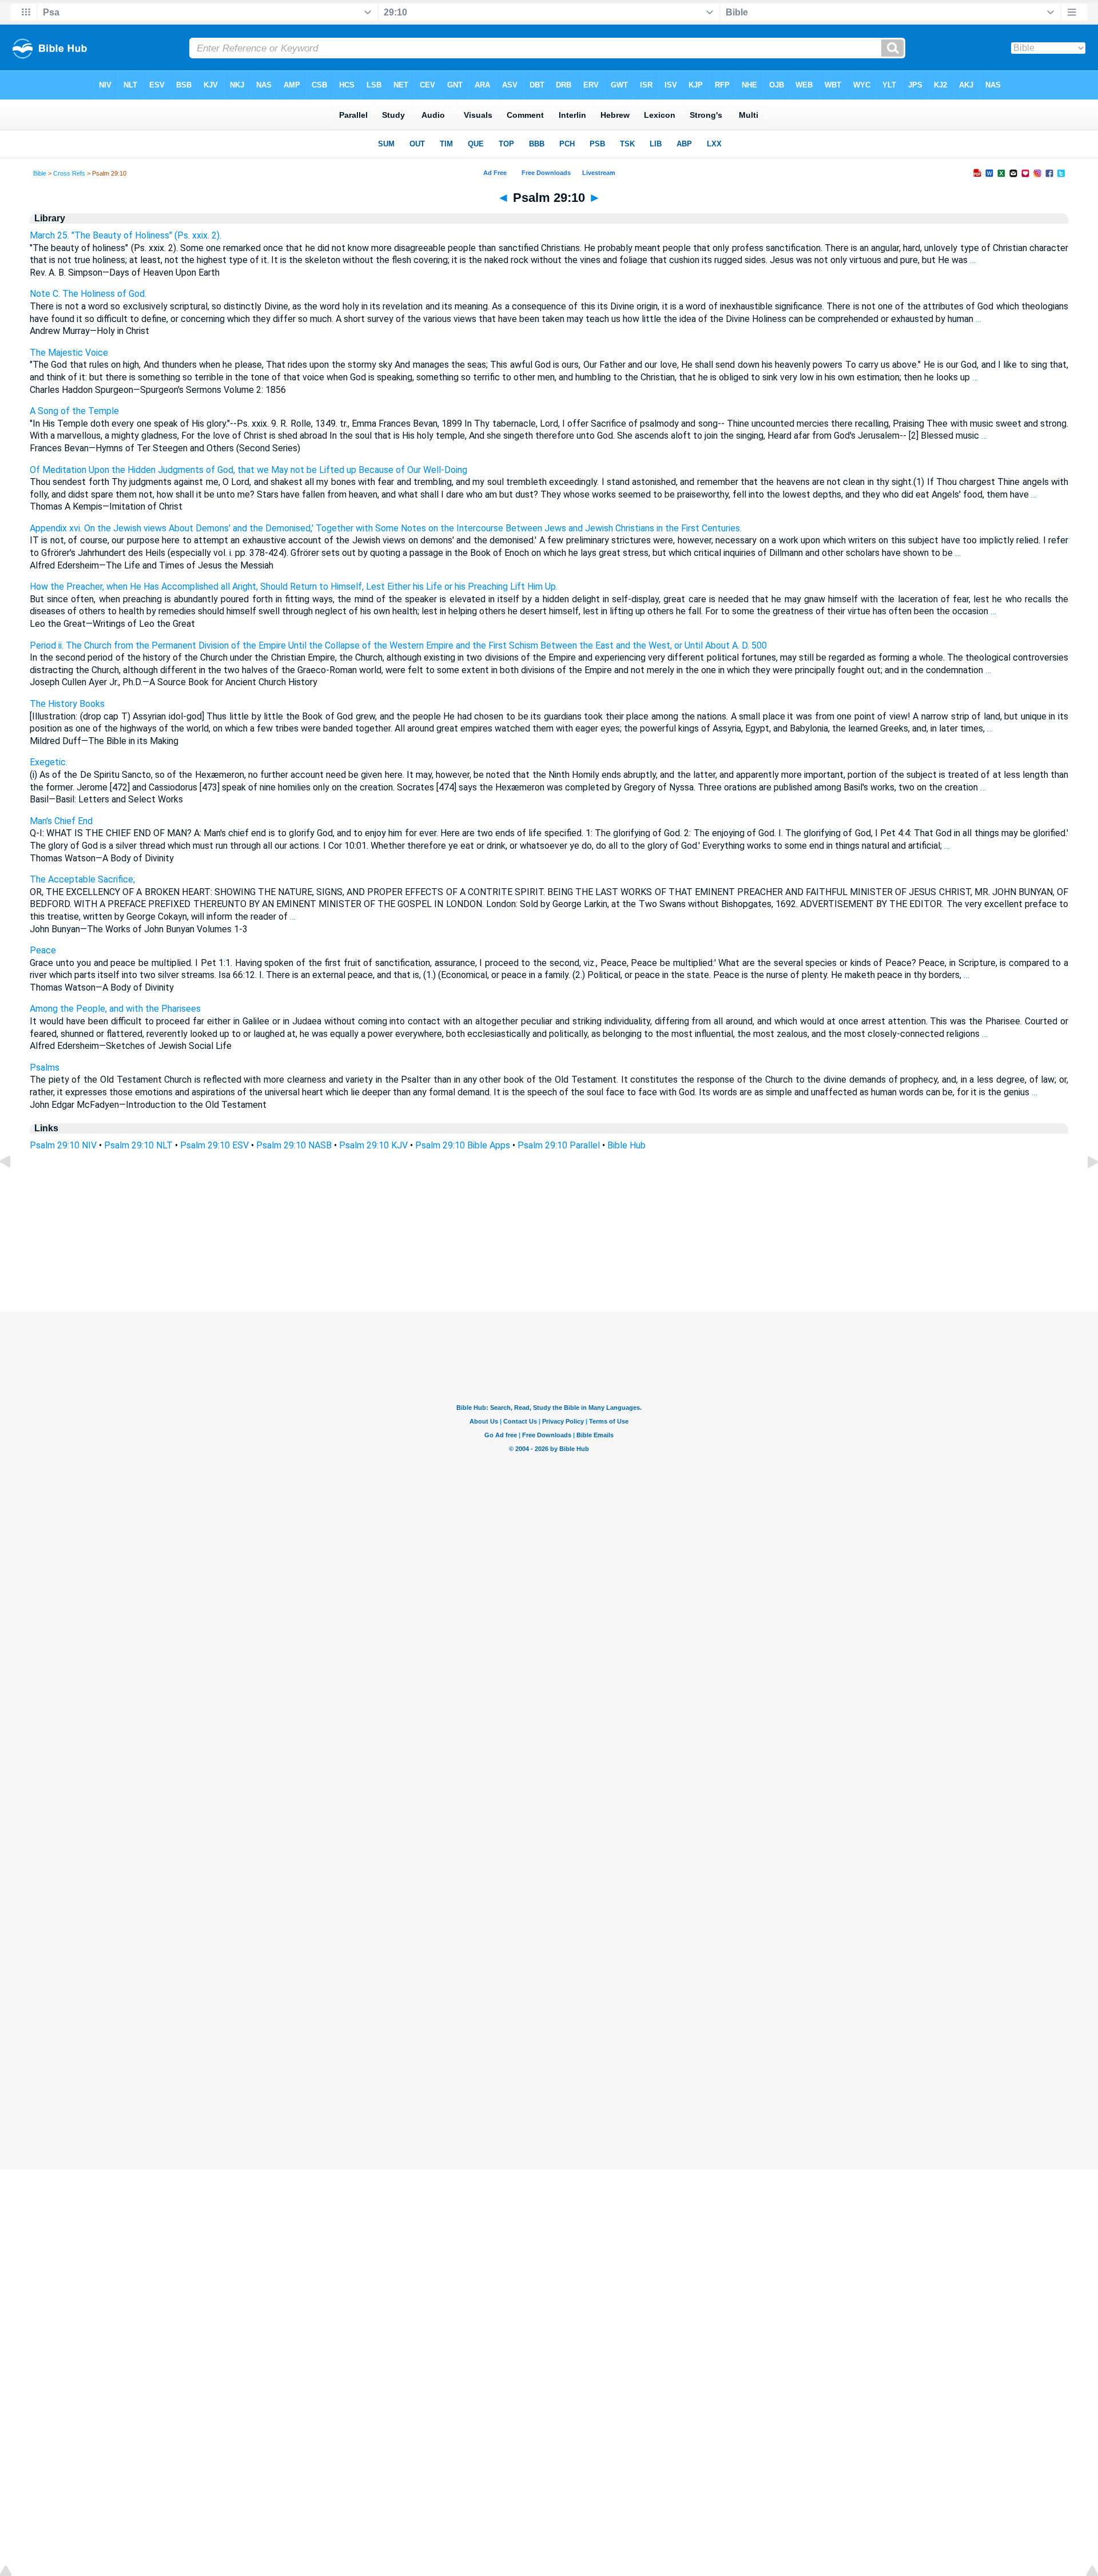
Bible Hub (626, 1145)
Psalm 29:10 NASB (294, 1145)
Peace (43, 950)
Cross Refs (69, 173)
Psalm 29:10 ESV (214, 1145)
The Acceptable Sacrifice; (82, 879)
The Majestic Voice (69, 353)
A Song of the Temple (74, 411)
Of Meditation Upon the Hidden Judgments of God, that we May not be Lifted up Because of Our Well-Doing (248, 470)
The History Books (67, 704)
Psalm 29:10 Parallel (559, 1145)
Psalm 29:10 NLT (138, 1145)
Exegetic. (49, 762)
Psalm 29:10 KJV (373, 1145)
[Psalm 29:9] (14, 1188)
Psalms (45, 1068)
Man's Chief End (61, 821)
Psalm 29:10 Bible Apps (463, 1145)
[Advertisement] (549, 1242)
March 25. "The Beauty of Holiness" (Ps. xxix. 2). (126, 235)
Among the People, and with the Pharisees (115, 1009)
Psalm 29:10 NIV (63, 1145)
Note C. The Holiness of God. (88, 294)
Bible (40, 173)
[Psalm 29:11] (1084, 1188)
